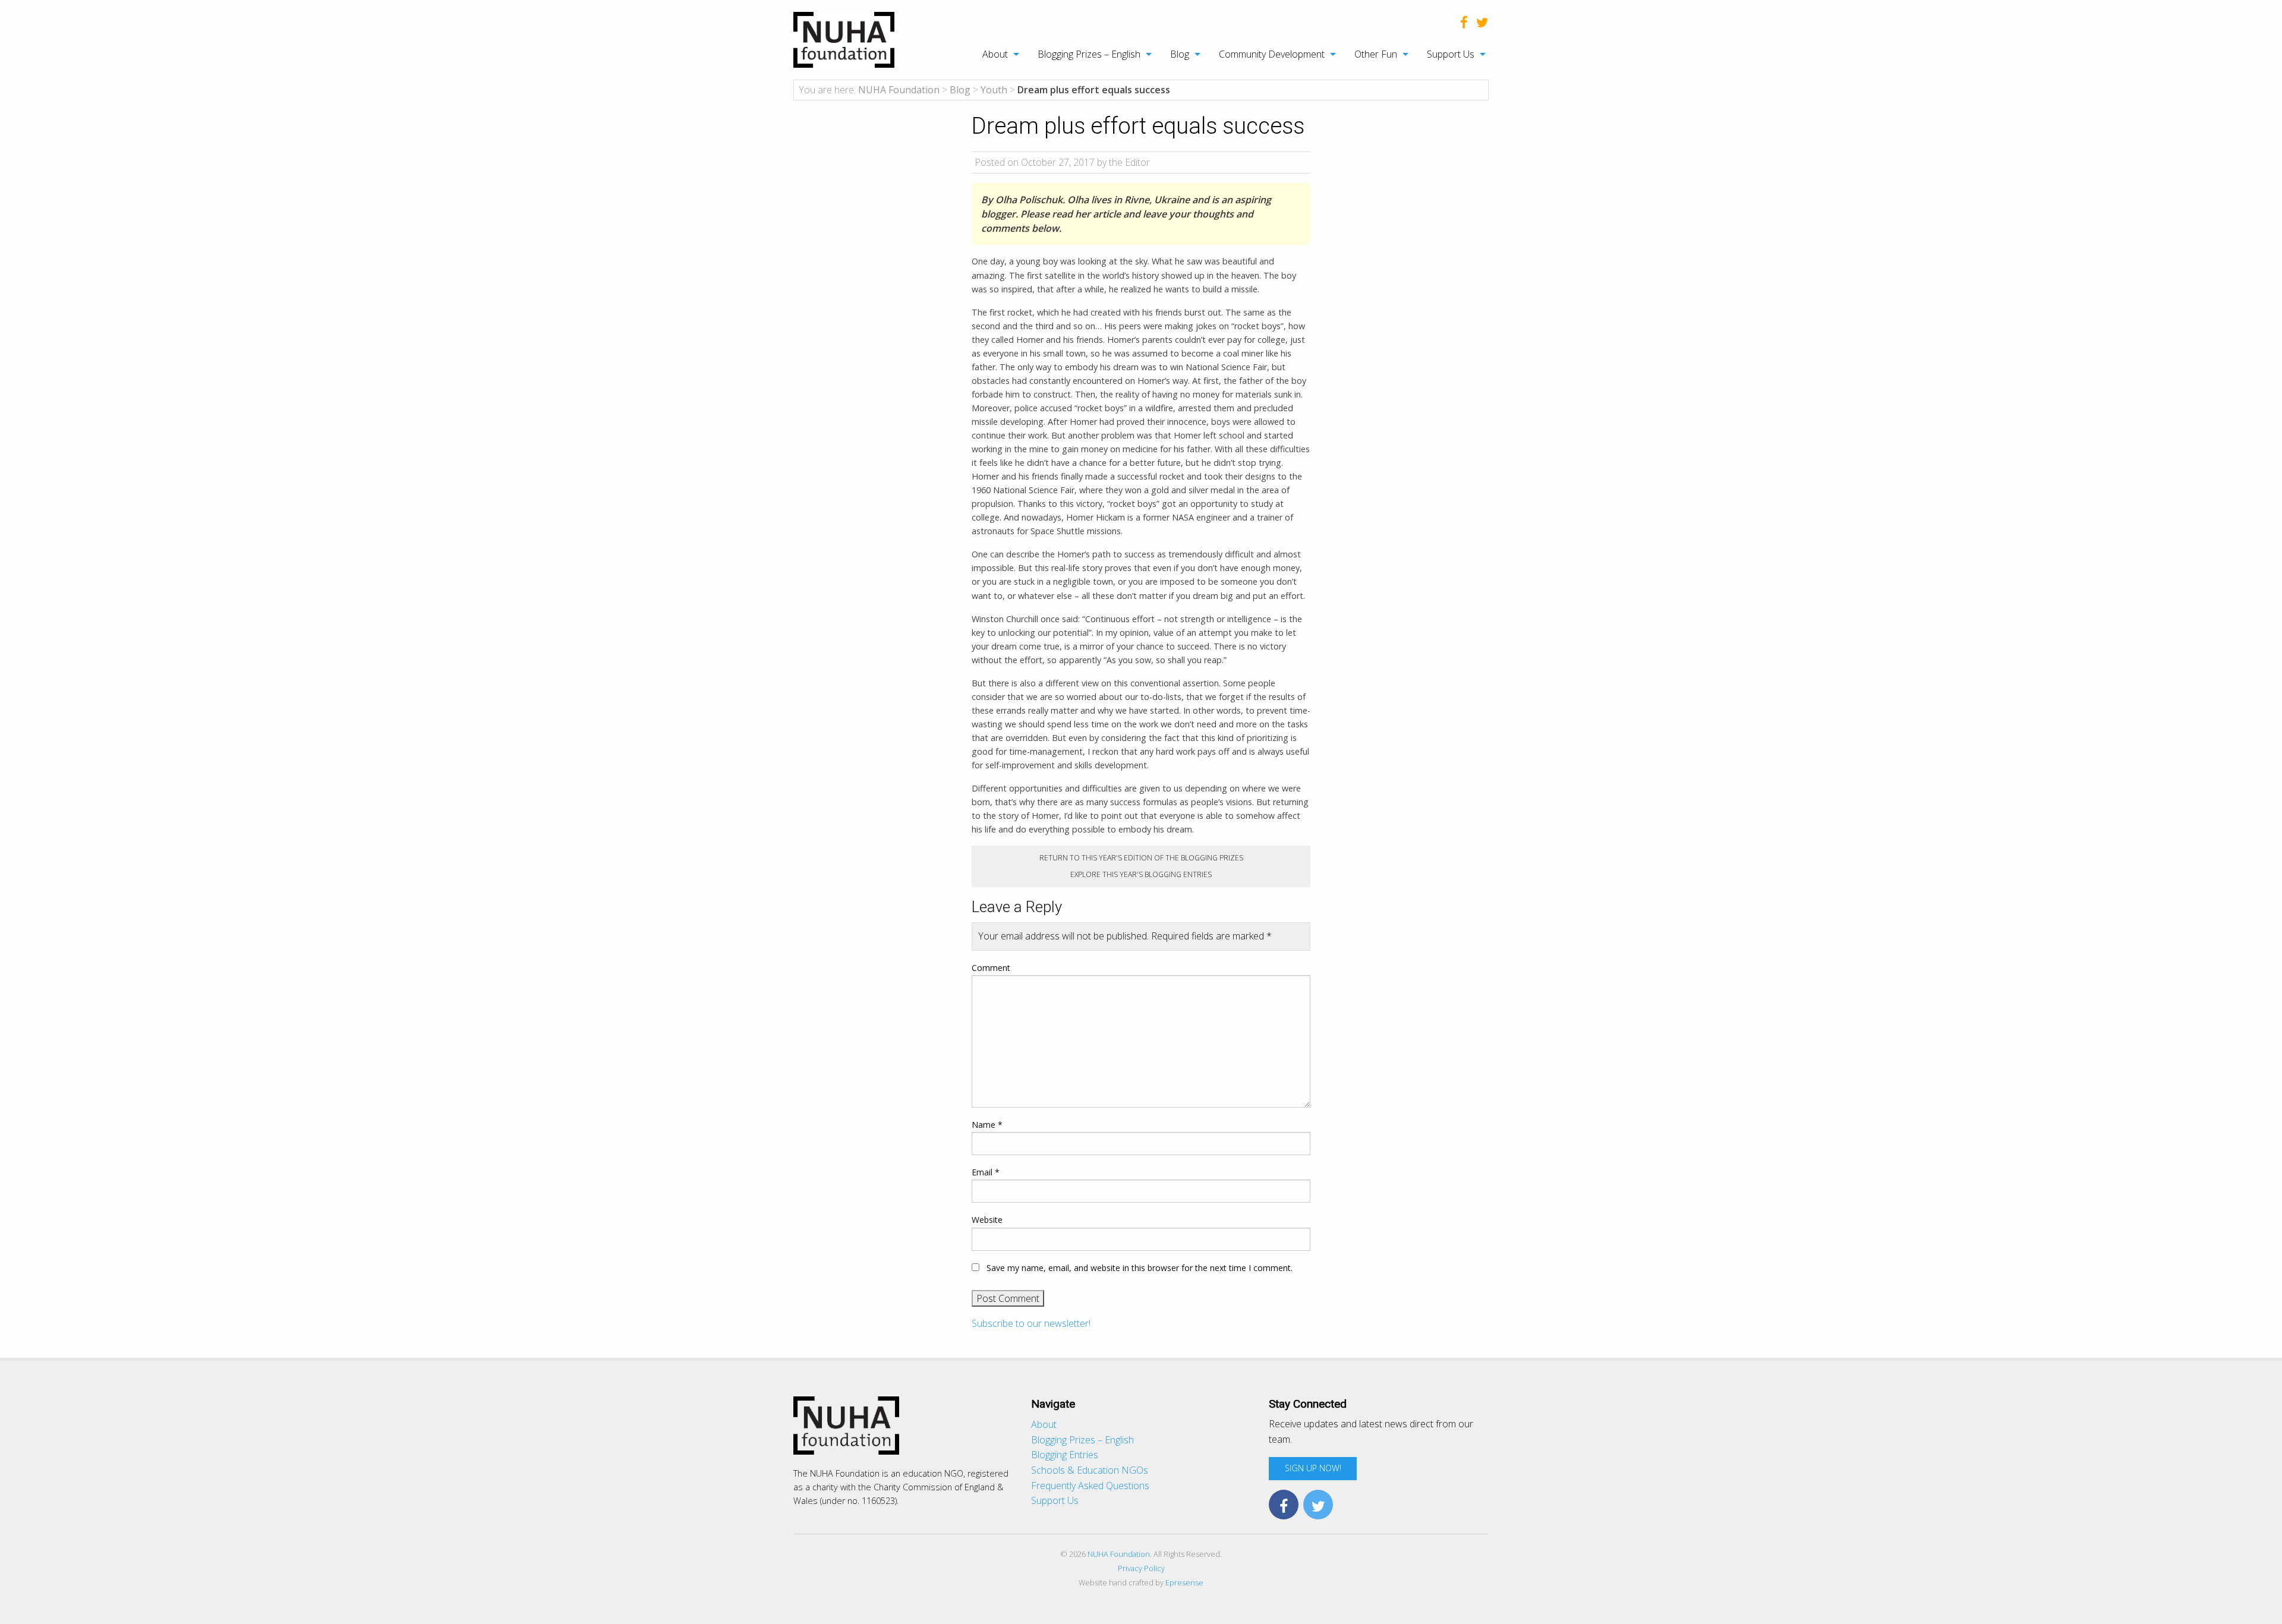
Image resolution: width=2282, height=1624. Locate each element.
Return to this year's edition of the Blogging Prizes (1141, 858)
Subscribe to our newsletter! (1031, 1323)
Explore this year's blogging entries (1141, 874)
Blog (1180, 54)
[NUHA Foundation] (844, 39)
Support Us (1451, 54)
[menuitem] (995, 54)
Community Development (1272, 54)
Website (987, 1220)
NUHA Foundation (1119, 1554)
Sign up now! (1313, 1468)
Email (986, 1172)
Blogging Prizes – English (1089, 54)
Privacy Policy (1141, 1568)
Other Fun (1376, 54)
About (995, 54)
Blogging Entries (1065, 1455)
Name (987, 1125)
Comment (991, 968)
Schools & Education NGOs (1090, 1470)
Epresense (1184, 1582)
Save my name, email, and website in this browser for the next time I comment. (1140, 1268)
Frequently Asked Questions (1090, 1486)
